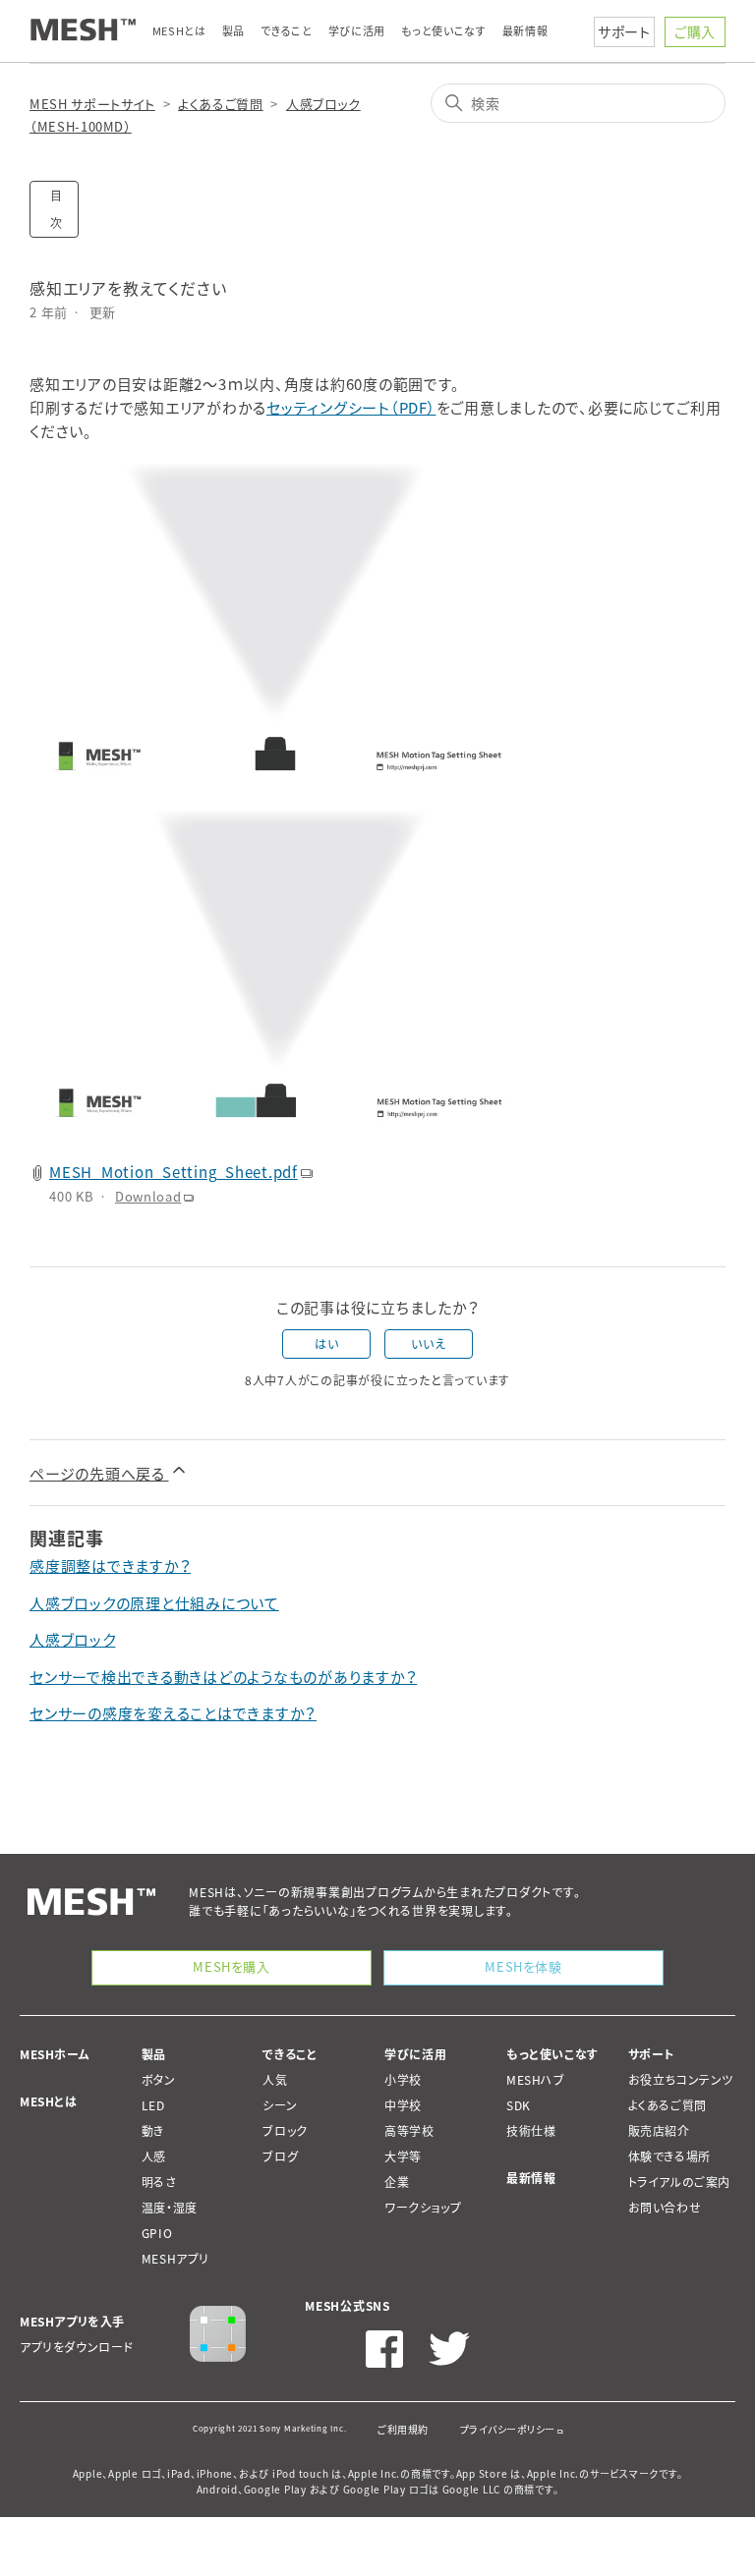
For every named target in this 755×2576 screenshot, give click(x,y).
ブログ (280, 2156)
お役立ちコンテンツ (681, 2080)
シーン (280, 2105)
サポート (624, 31)
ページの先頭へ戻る (99, 1474)
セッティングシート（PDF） (351, 408)
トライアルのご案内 (679, 2182)
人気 (275, 2080)
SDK (519, 2105)
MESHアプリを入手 (72, 2322)
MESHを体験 (523, 1966)
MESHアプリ (175, 2259)
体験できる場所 (669, 2156)
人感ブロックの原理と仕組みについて (154, 1603)
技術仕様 (531, 2131)
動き (153, 2131)
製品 (154, 2054)
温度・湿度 (170, 2208)
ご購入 (695, 31)
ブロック (285, 2131)
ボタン (159, 2080)
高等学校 (409, 2131)
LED (153, 2105)
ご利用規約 (403, 2429)
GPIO (157, 2233)
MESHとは (49, 2101)
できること (290, 2054)
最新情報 (531, 2178)
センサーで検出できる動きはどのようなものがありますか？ (223, 1677)
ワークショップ (423, 2208)
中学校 (403, 2105)
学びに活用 (415, 2054)
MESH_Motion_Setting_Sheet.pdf (174, 1172)
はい (326, 1344)
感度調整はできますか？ (110, 1566)
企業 (397, 2182)
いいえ (428, 1344)
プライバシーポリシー (508, 2429)
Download (148, 1196)
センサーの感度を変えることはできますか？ (173, 1713)
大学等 (403, 2156)
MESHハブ (536, 2080)
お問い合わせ (665, 2208)
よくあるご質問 (221, 104)
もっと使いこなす (552, 2054)
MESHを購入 (232, 1966)
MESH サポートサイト (92, 104)
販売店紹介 (659, 2131)
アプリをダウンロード (77, 2347)
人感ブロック (73, 1640)
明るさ (159, 2182)
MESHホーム (55, 2054)
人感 (154, 2156)
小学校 (403, 2080)
